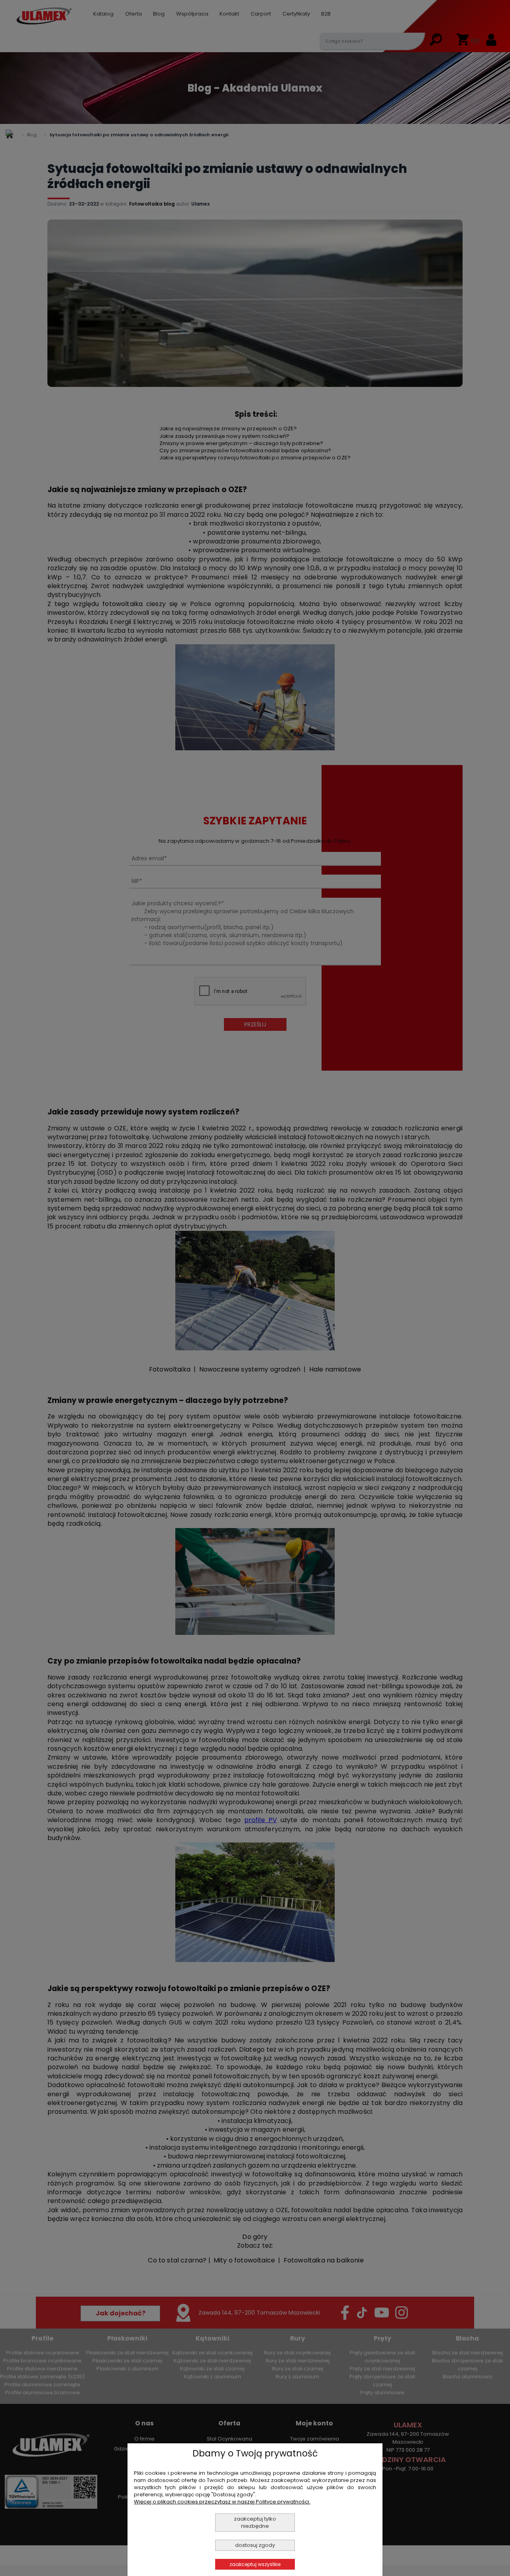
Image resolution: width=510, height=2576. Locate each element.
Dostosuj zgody (255, 2545)
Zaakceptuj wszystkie (255, 2564)
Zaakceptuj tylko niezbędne (255, 2522)
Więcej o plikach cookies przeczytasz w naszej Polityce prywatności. (222, 2502)
